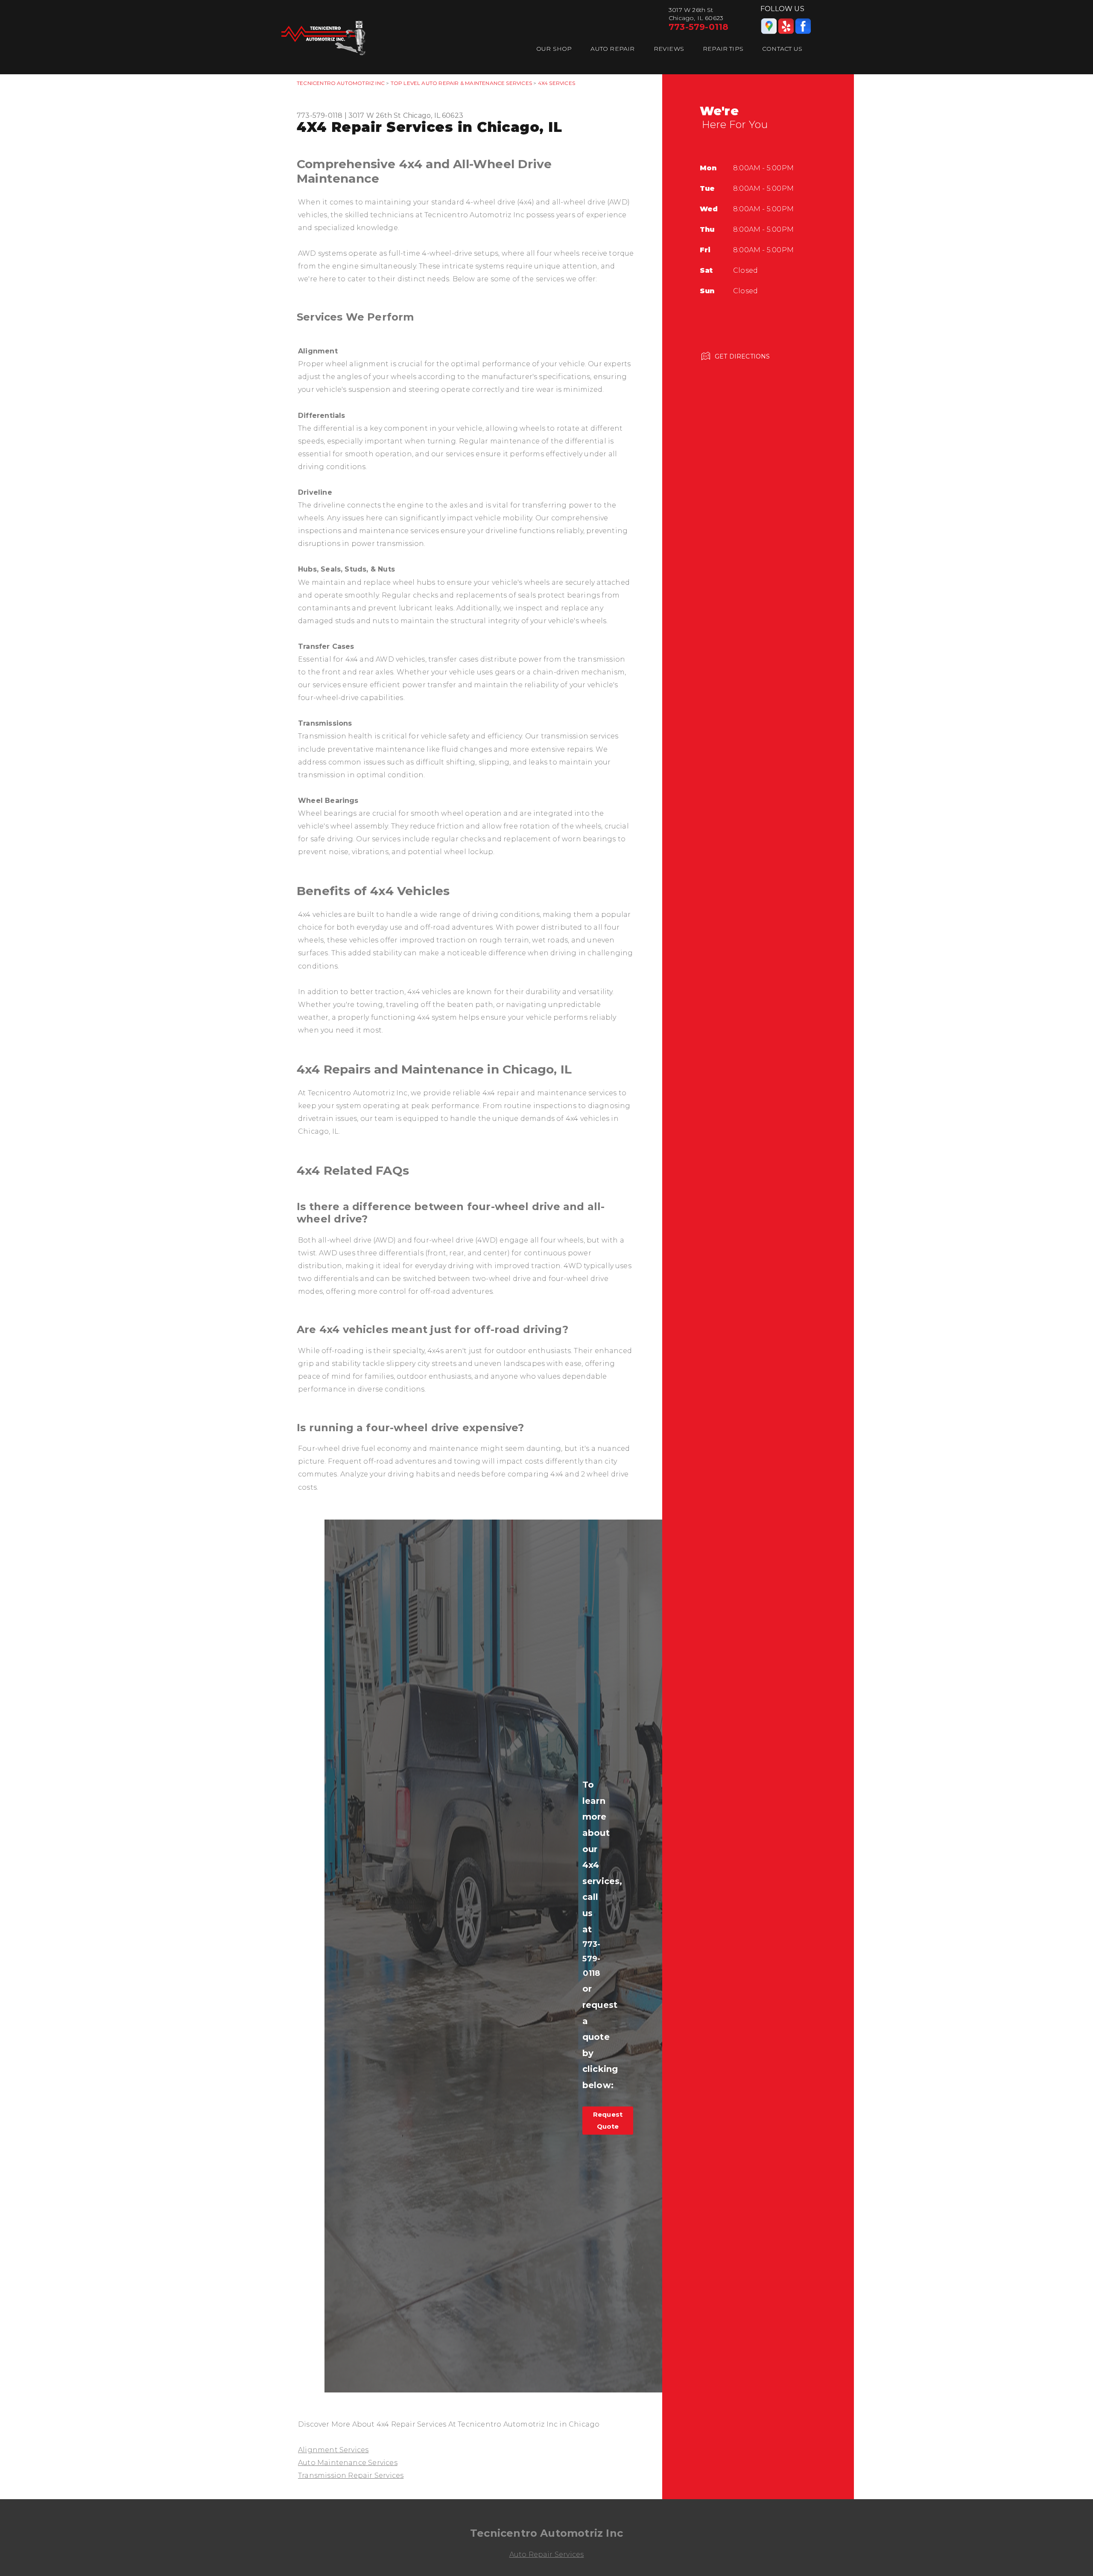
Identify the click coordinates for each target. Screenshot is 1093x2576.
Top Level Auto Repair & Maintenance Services (461, 83)
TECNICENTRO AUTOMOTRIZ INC (341, 83)
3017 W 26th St (375, 115)
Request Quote (608, 2120)
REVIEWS (669, 49)
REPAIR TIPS (723, 49)
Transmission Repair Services (351, 2475)
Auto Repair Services (547, 2554)
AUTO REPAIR (612, 49)
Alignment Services (333, 2450)
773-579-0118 (698, 27)
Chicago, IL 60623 (433, 115)
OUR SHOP (554, 49)
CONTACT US (782, 49)
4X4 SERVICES (557, 83)
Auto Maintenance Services (348, 2463)
